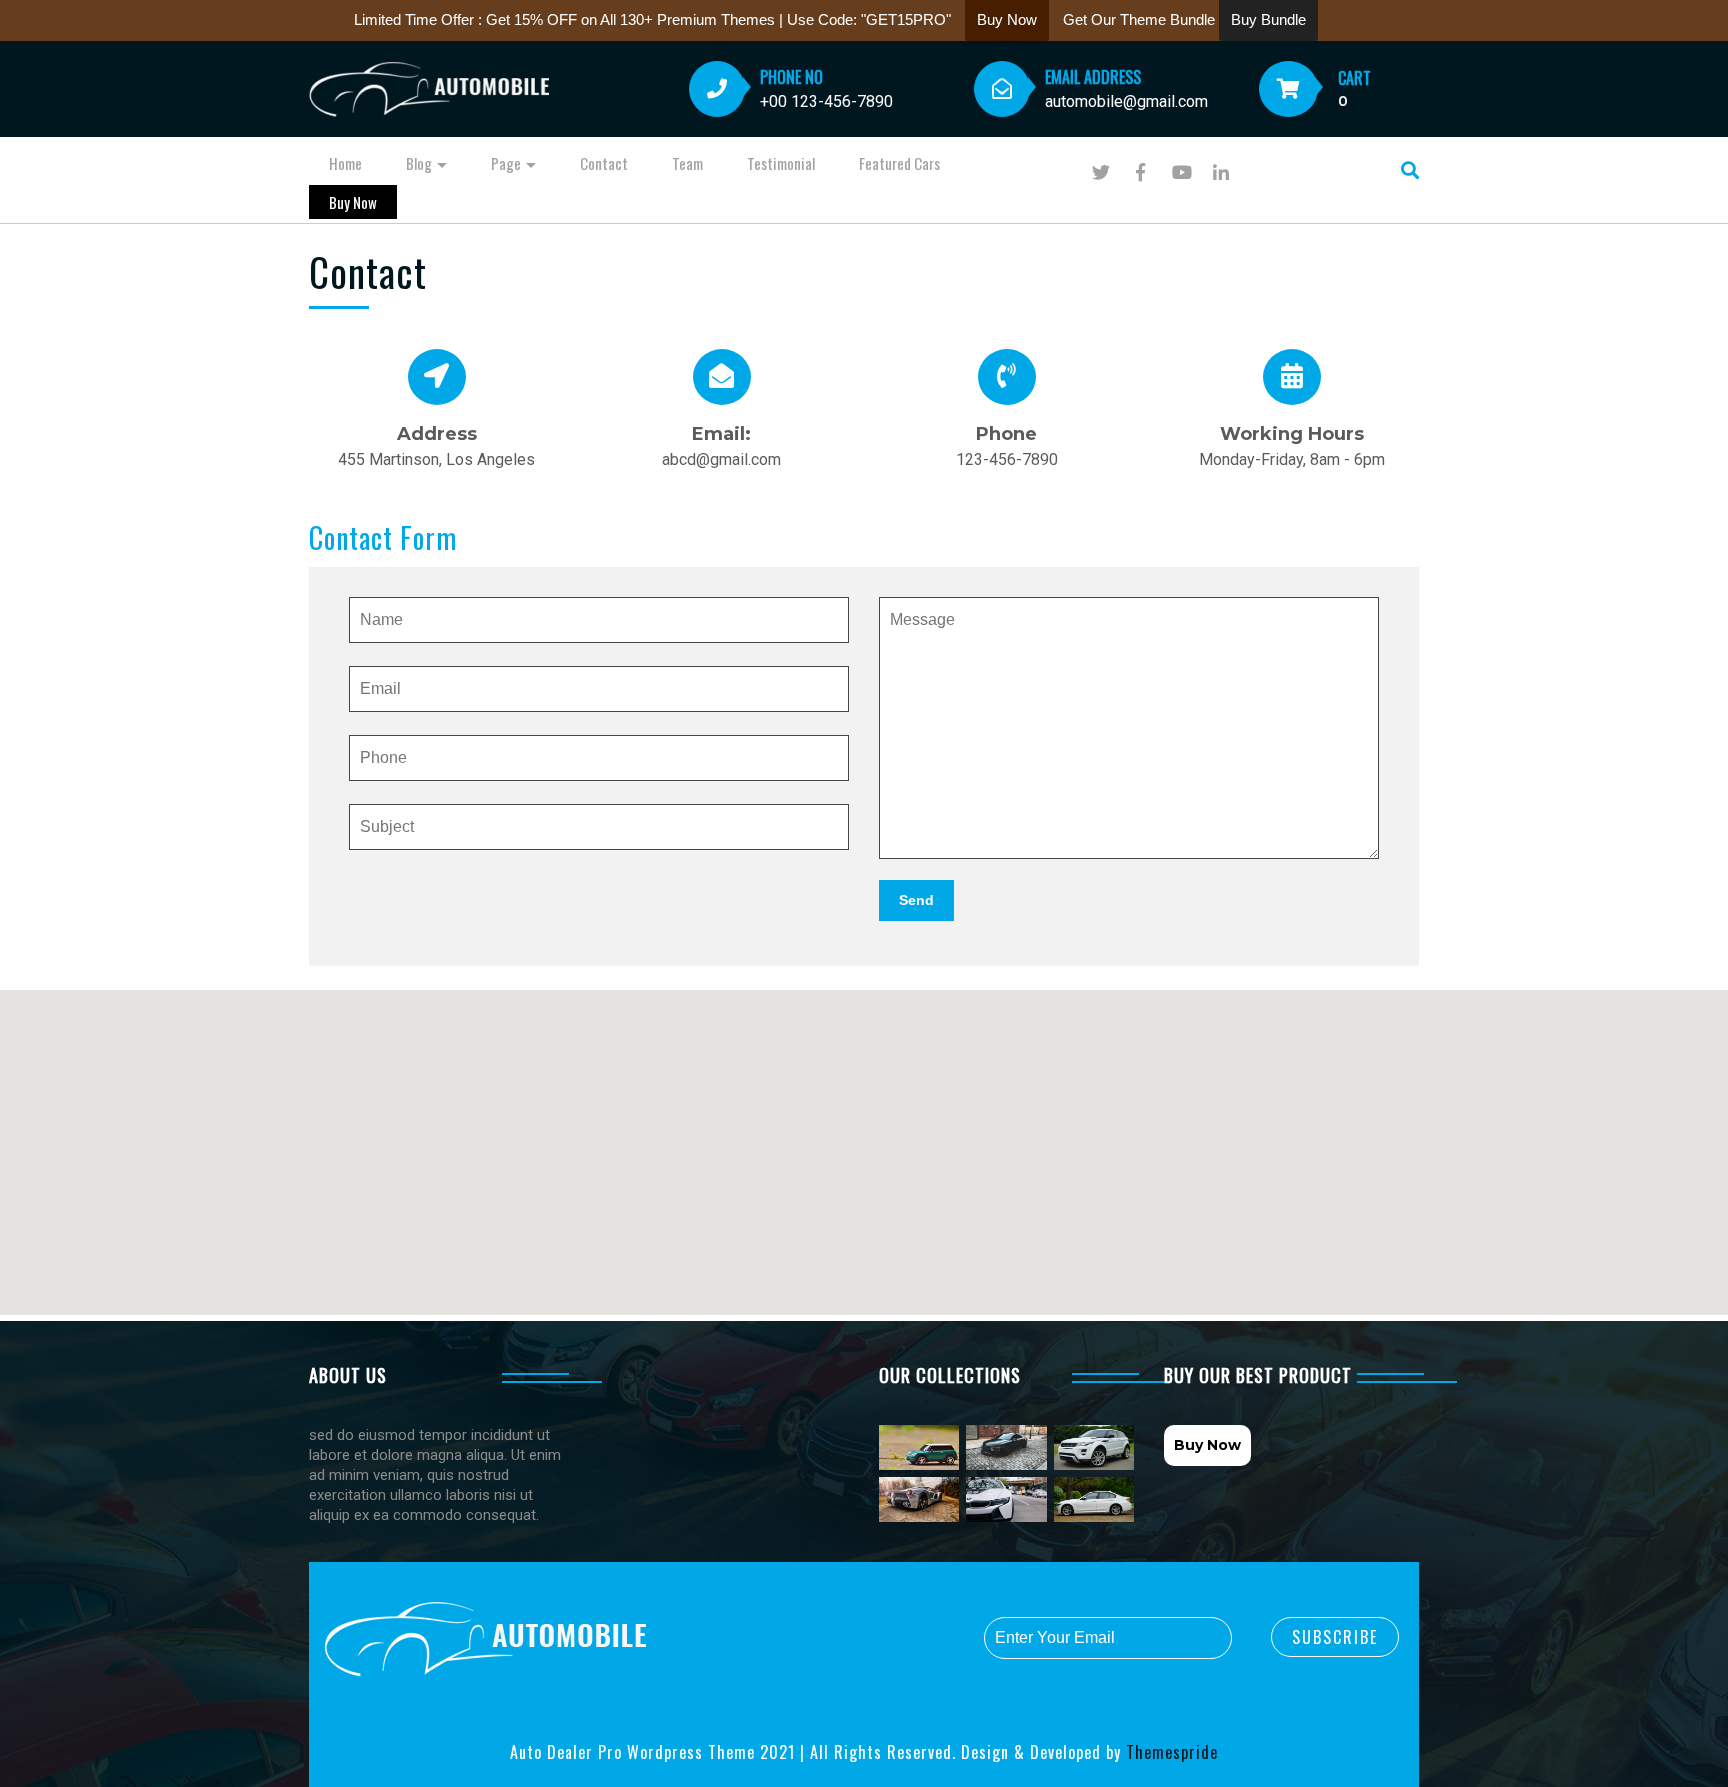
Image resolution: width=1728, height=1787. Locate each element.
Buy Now (353, 202)
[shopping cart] (1288, 91)
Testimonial (781, 163)
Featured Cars (899, 163)
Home (345, 163)
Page (506, 163)
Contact (604, 163)
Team (687, 163)
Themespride (1169, 1752)
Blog (419, 163)
